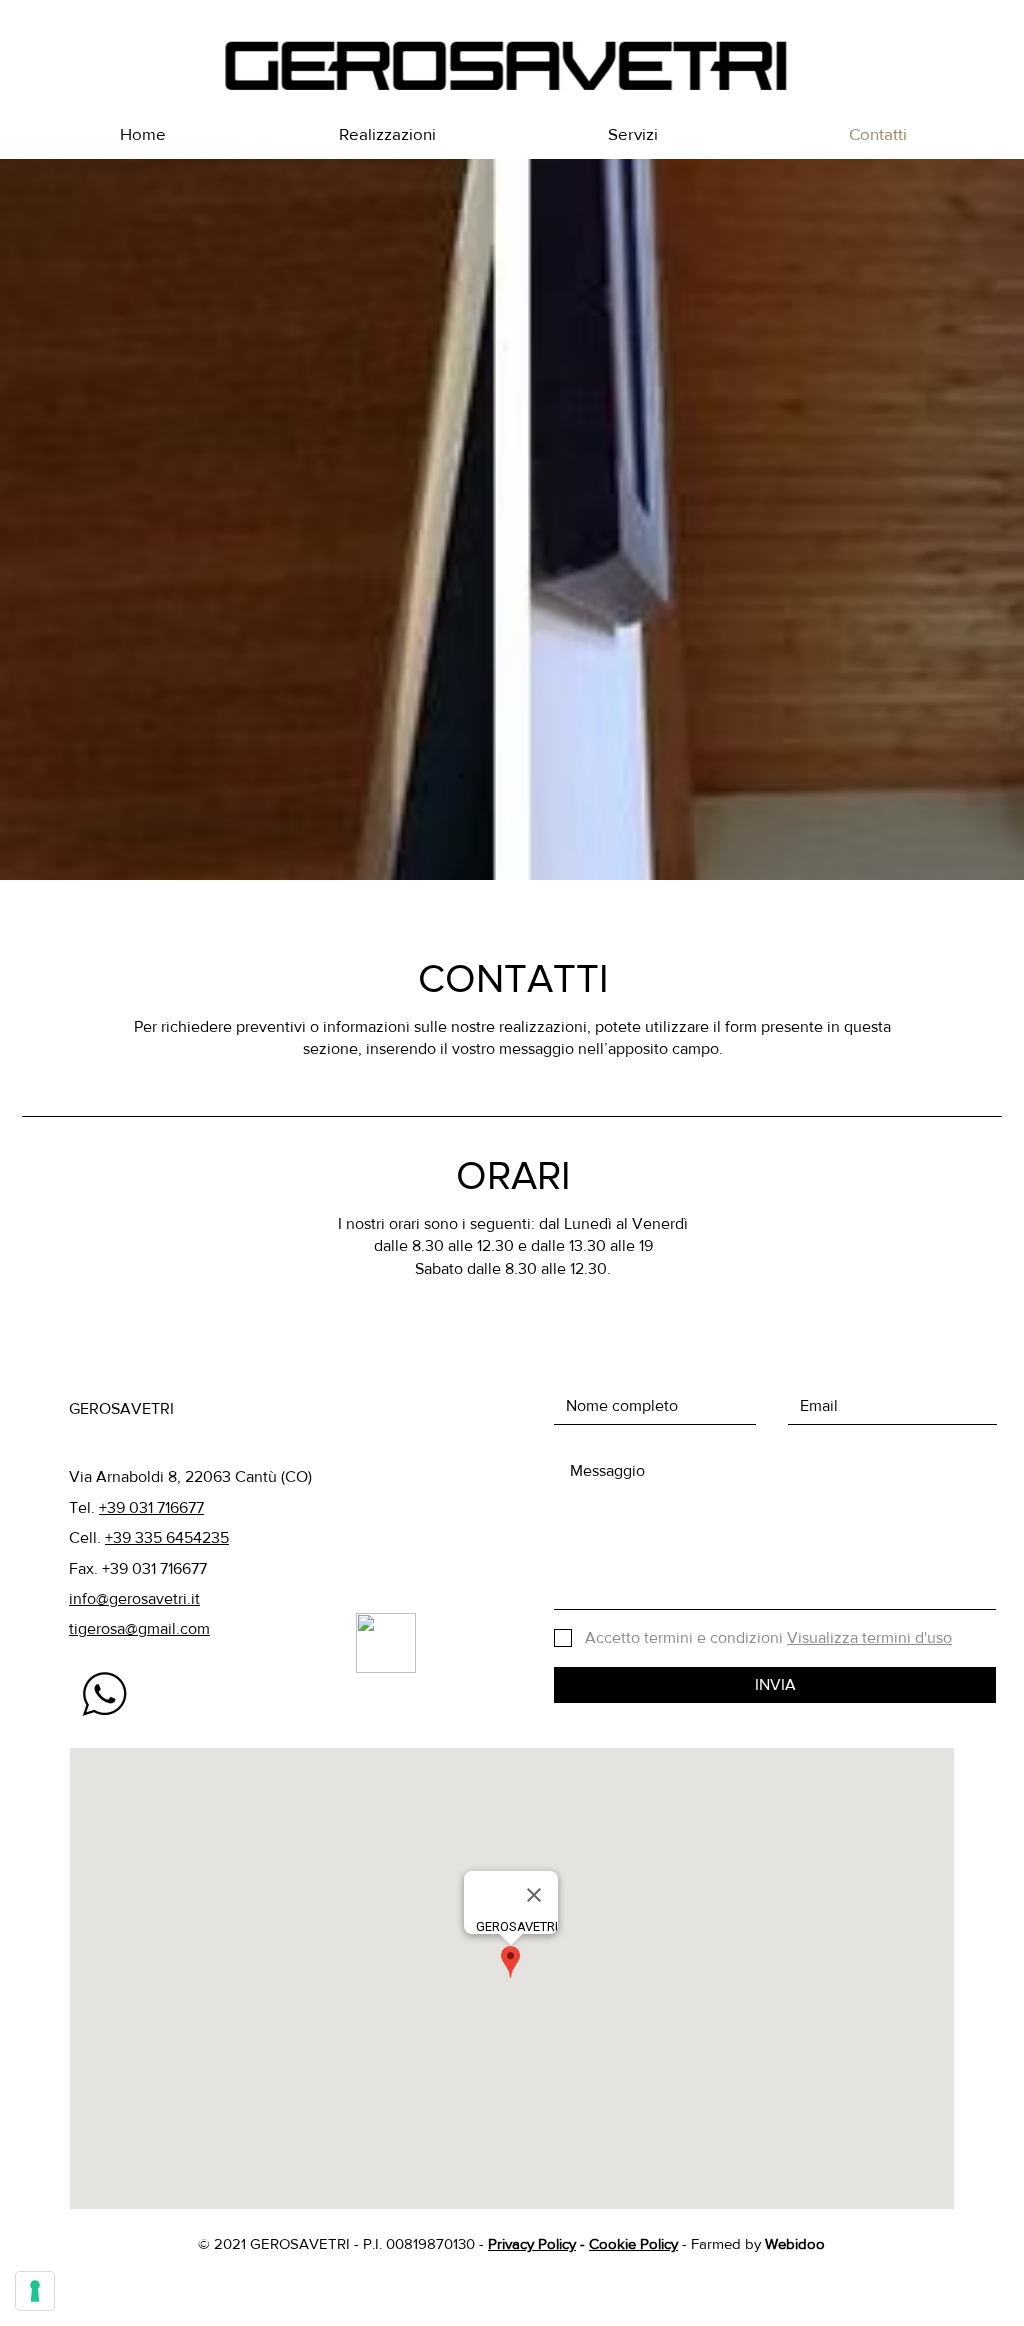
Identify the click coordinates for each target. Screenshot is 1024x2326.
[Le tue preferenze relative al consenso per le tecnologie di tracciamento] (35, 2291)
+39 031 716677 (151, 1507)
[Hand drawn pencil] (104, 1694)
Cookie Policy (633, 2243)
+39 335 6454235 (167, 1537)
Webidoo (795, 2243)
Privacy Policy (532, 2243)
